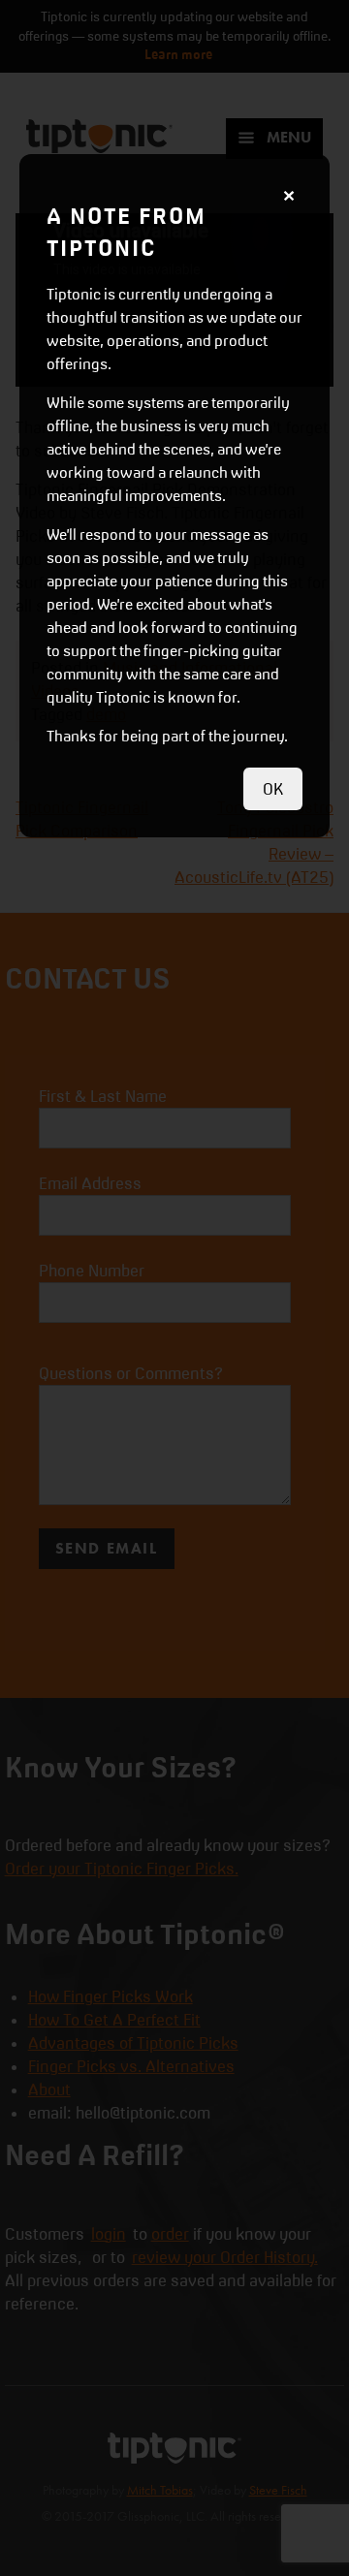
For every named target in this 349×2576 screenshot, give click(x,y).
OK (273, 789)
